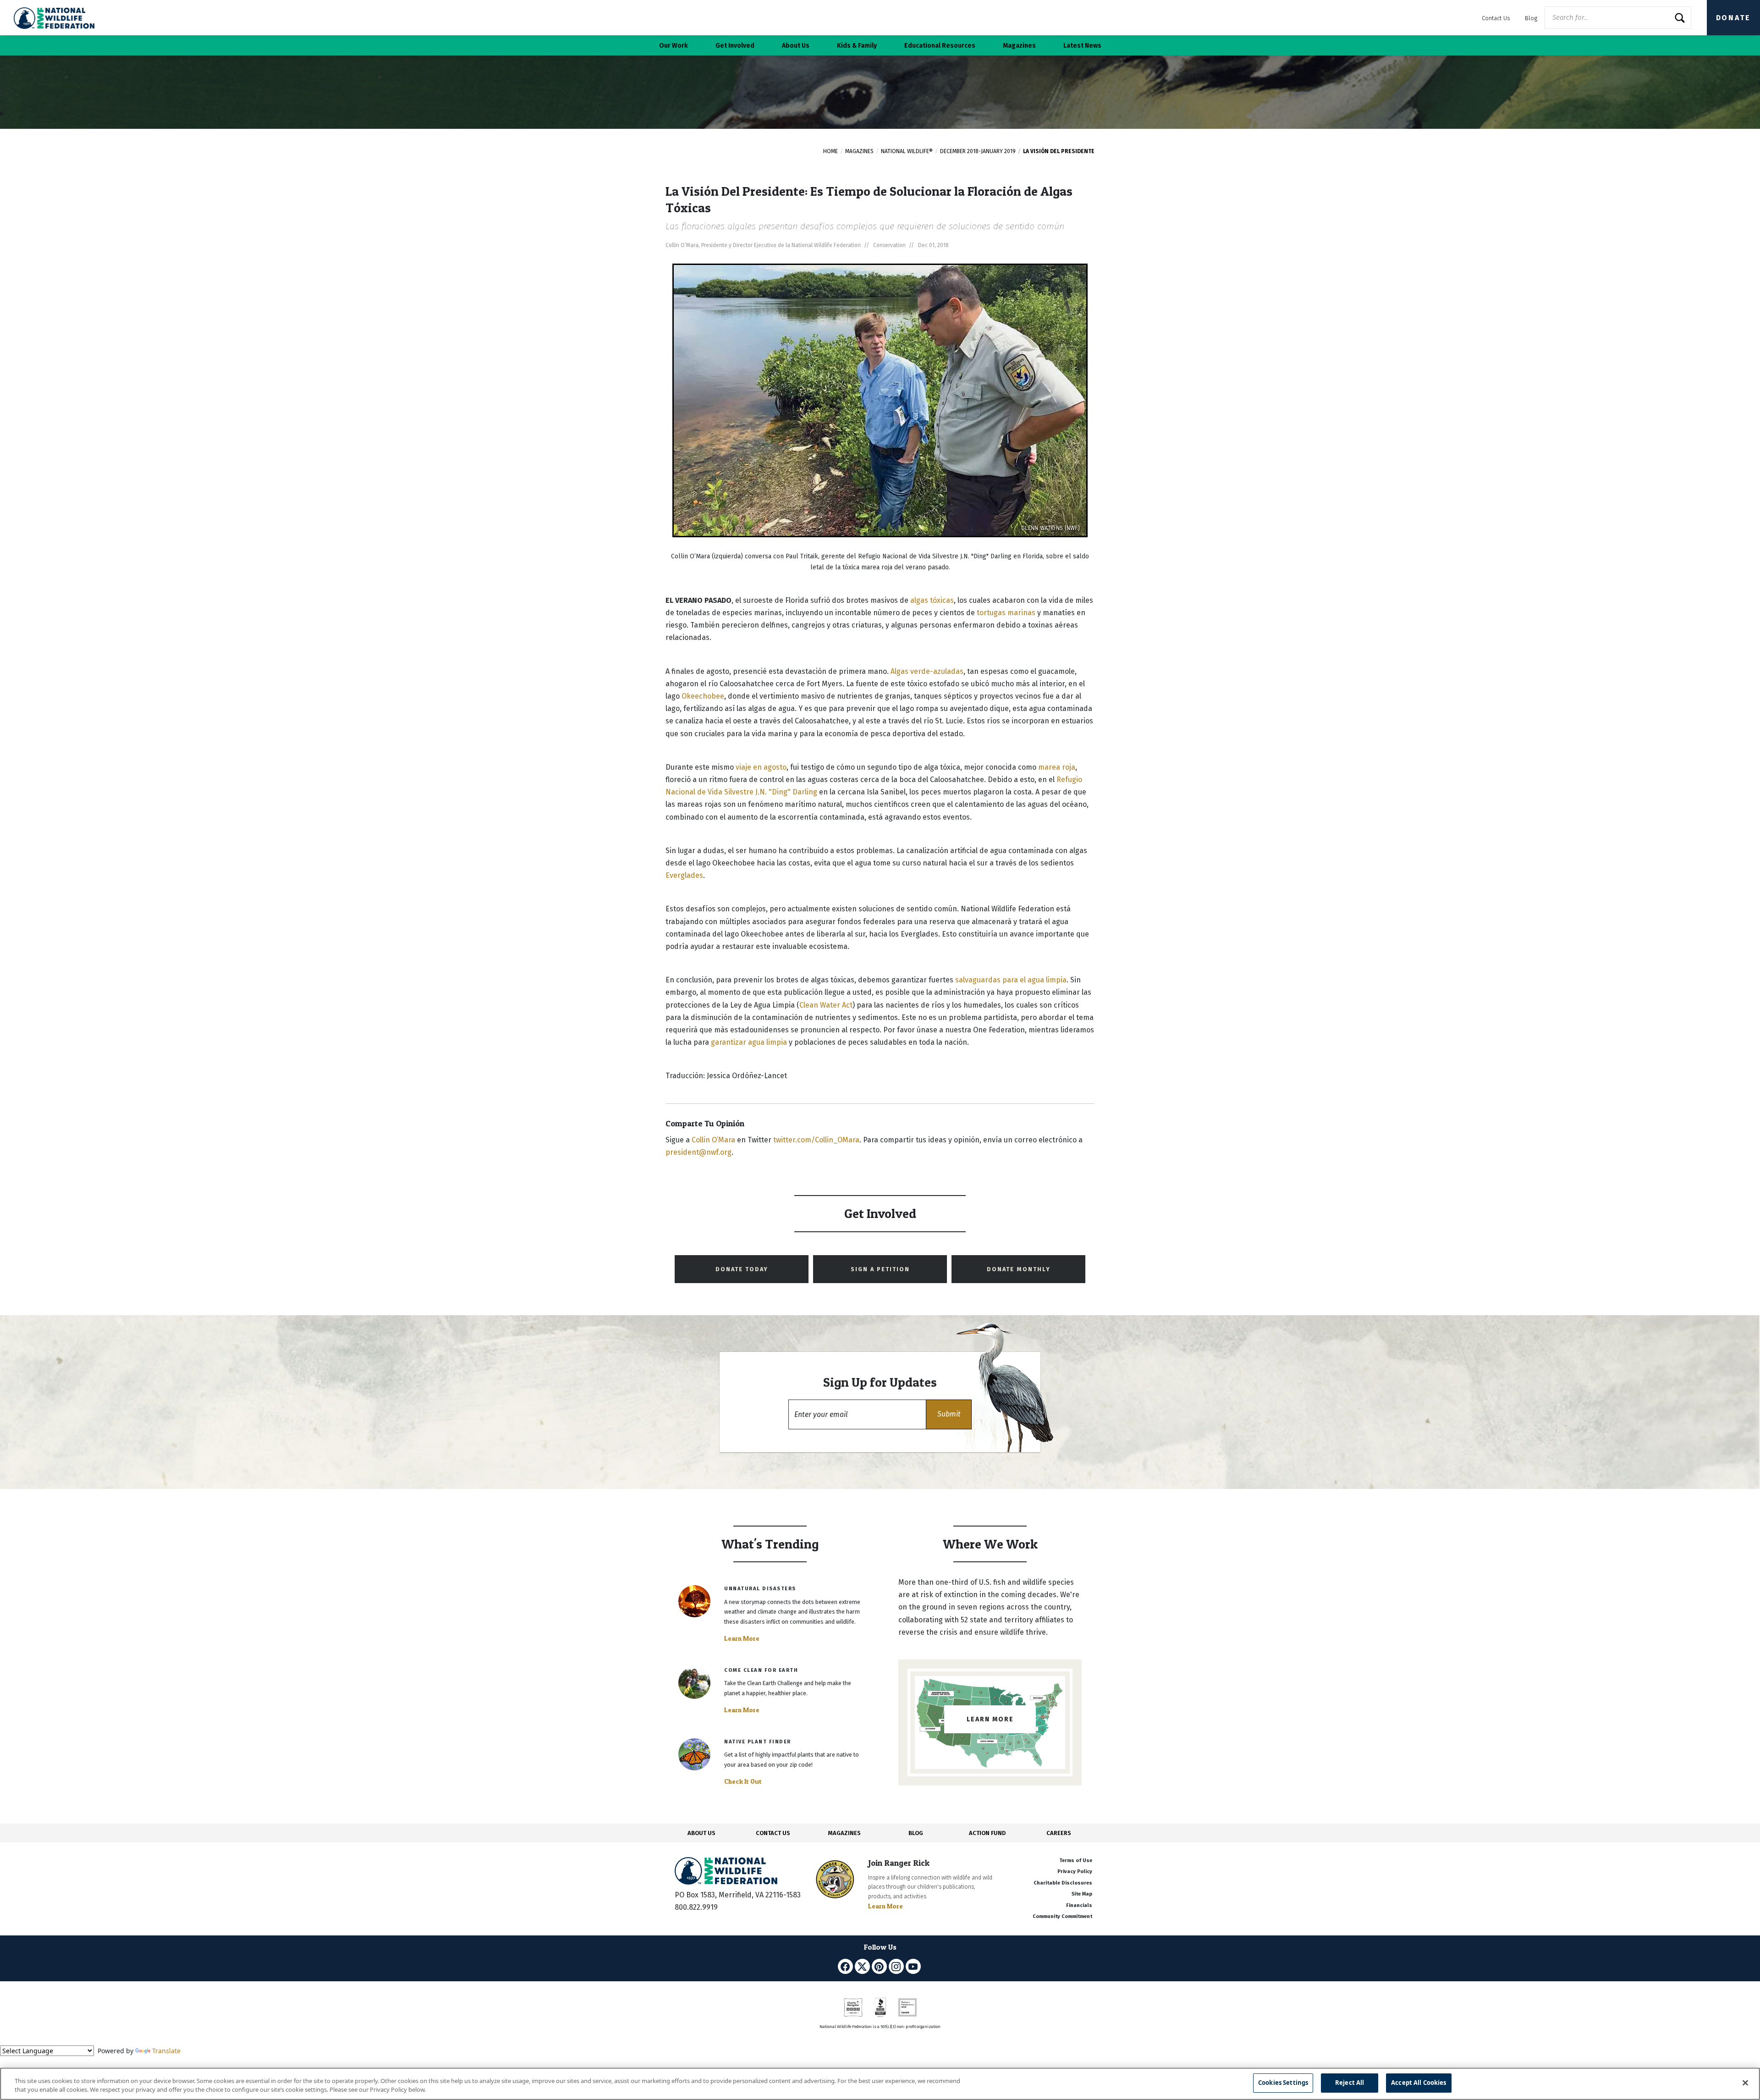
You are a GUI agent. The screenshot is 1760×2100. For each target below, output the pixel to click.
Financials (1079, 1905)
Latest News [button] (1082, 46)
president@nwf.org (698, 1152)
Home (830, 151)
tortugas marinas (1006, 613)
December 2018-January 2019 (978, 151)
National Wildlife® (907, 151)
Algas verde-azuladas (927, 671)
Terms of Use (1076, 1860)
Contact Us (1496, 18)
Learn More (742, 1638)
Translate (166, 2051)
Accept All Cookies (1419, 2083)
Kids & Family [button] (857, 46)
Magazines (859, 151)
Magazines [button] (1019, 46)
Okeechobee (703, 696)
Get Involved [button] (735, 46)
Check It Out (743, 1781)
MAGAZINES (844, 1833)
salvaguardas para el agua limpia (1011, 980)
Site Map (1082, 1894)
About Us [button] (796, 46)
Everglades (684, 875)
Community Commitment (1062, 1916)
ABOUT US (701, 1833)
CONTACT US (773, 1833)
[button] (949, 1414)
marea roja (1057, 767)
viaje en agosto (761, 767)
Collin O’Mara (713, 1140)
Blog (1531, 18)
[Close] (1745, 2083)
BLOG (916, 1833)
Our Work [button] (674, 46)
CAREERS (1059, 1833)
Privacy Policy (1075, 1871)
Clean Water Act (826, 1005)
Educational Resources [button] (940, 46)
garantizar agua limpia (750, 1042)
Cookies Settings (1283, 2083)
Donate (1733, 18)
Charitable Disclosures (1063, 1883)
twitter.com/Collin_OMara (816, 1140)
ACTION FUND (987, 1833)
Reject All (1350, 2083)
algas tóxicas (932, 600)
